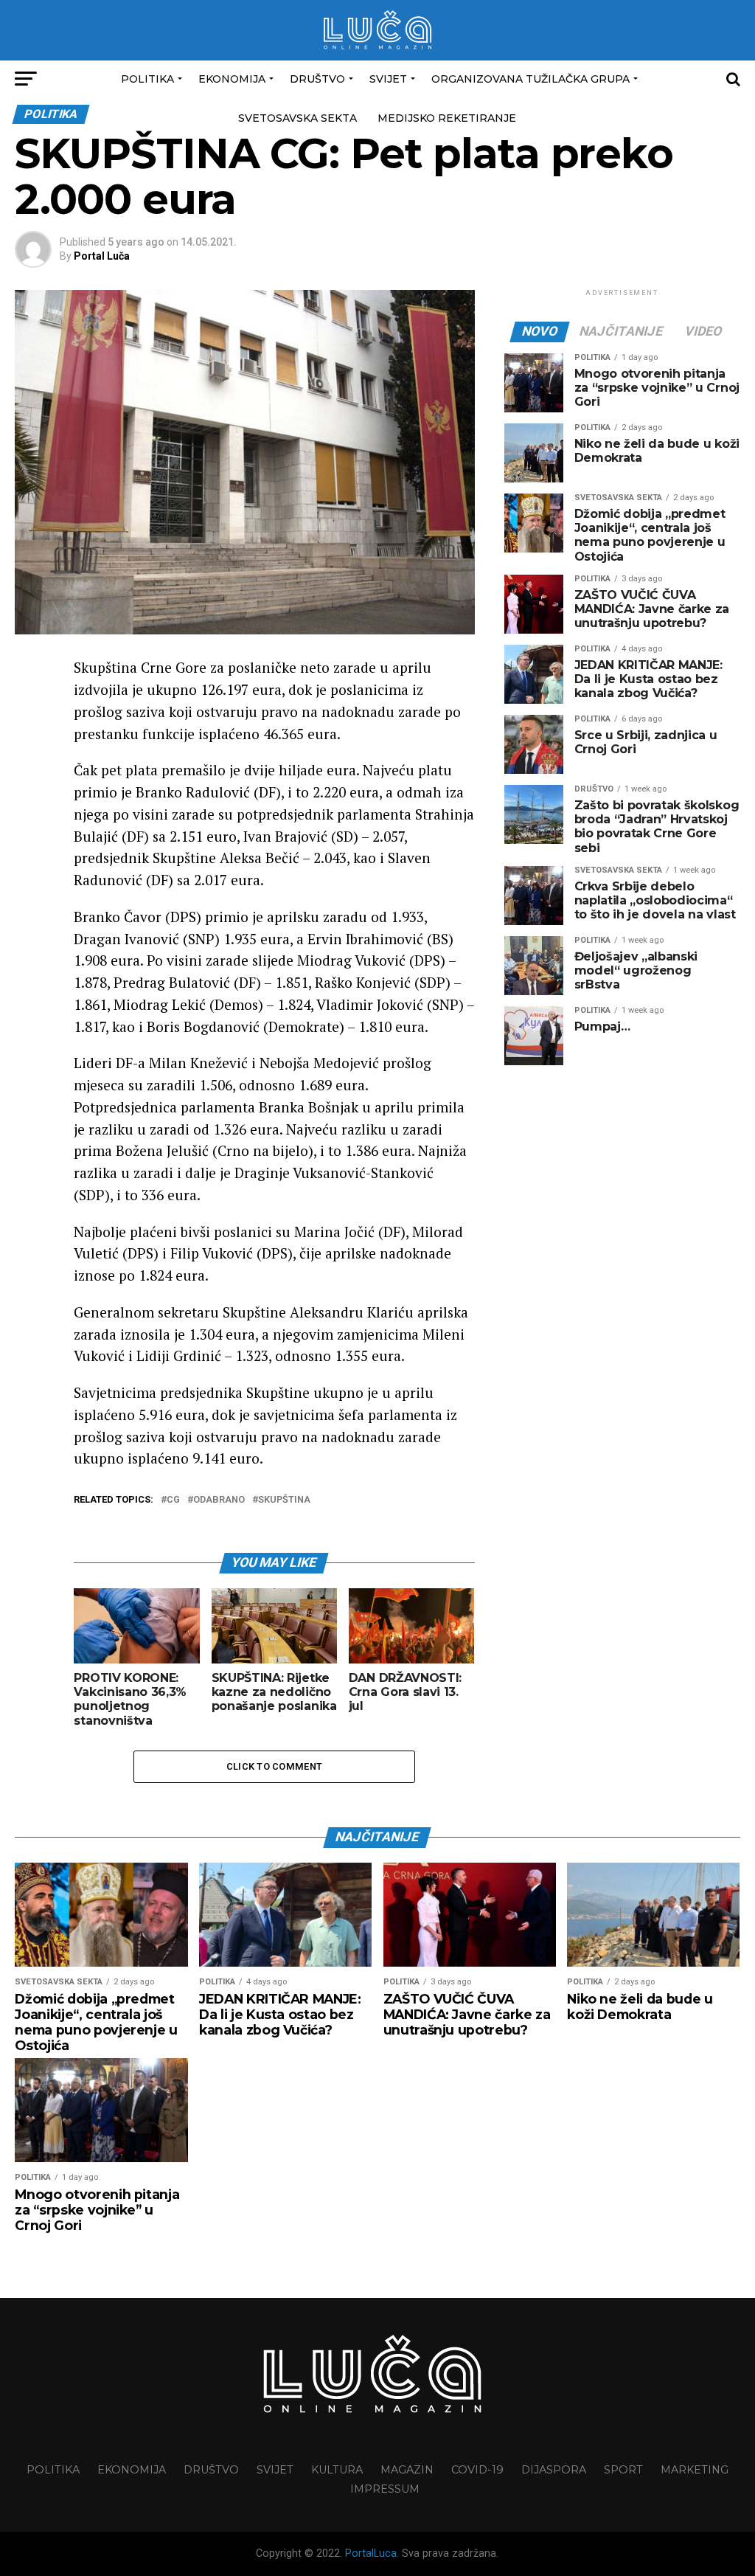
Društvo (317, 79)
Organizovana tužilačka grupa (530, 79)
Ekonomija (232, 79)
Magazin (407, 2470)
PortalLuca (371, 2554)
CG (173, 1500)
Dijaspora (554, 2470)
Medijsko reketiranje (447, 118)
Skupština (284, 1500)
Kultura (337, 2470)
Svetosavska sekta (298, 118)
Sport (623, 2470)
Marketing (695, 2470)
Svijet (388, 79)
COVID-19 (477, 2470)
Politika (147, 79)
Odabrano (219, 1500)
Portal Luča (102, 256)
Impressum (385, 2489)
